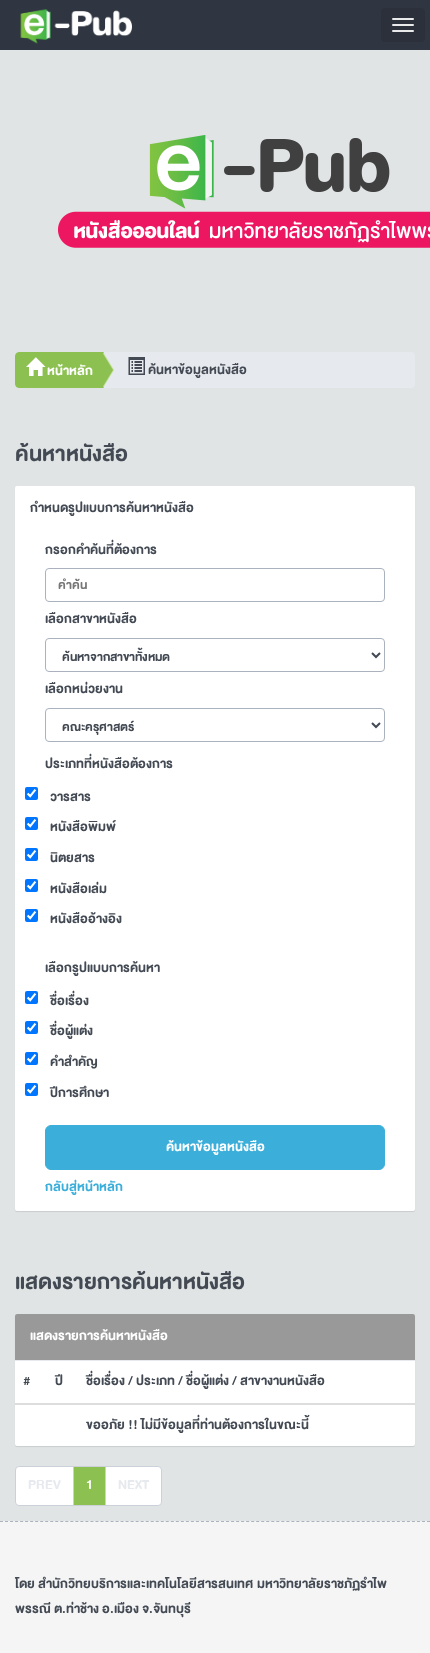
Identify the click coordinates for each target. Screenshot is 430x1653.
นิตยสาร (72, 858)
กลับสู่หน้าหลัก (84, 1187)
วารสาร (70, 797)
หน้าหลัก (68, 371)
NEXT (133, 1485)
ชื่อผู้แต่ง (71, 1031)
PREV (44, 1485)
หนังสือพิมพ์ (83, 827)
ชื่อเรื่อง (69, 1001)
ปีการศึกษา (79, 1093)
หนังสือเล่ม (78, 889)
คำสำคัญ (74, 1062)
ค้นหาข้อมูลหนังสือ (215, 1147)
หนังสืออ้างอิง (86, 919)
